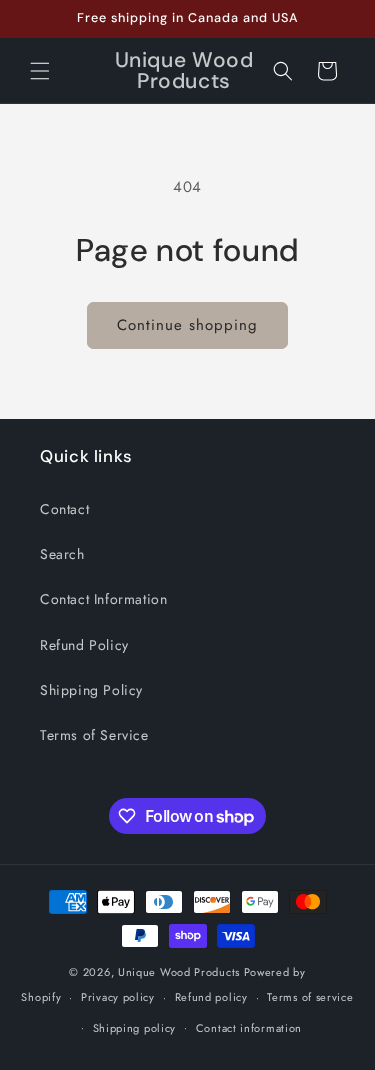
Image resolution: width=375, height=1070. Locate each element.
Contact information (249, 1028)
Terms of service (310, 997)
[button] (40, 71)
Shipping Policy (91, 690)
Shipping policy (135, 1028)
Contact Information (103, 599)
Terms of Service (94, 735)
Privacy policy (118, 997)
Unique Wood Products (179, 972)
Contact (64, 509)
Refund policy (211, 997)
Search (62, 554)
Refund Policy (84, 645)
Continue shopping (187, 325)
